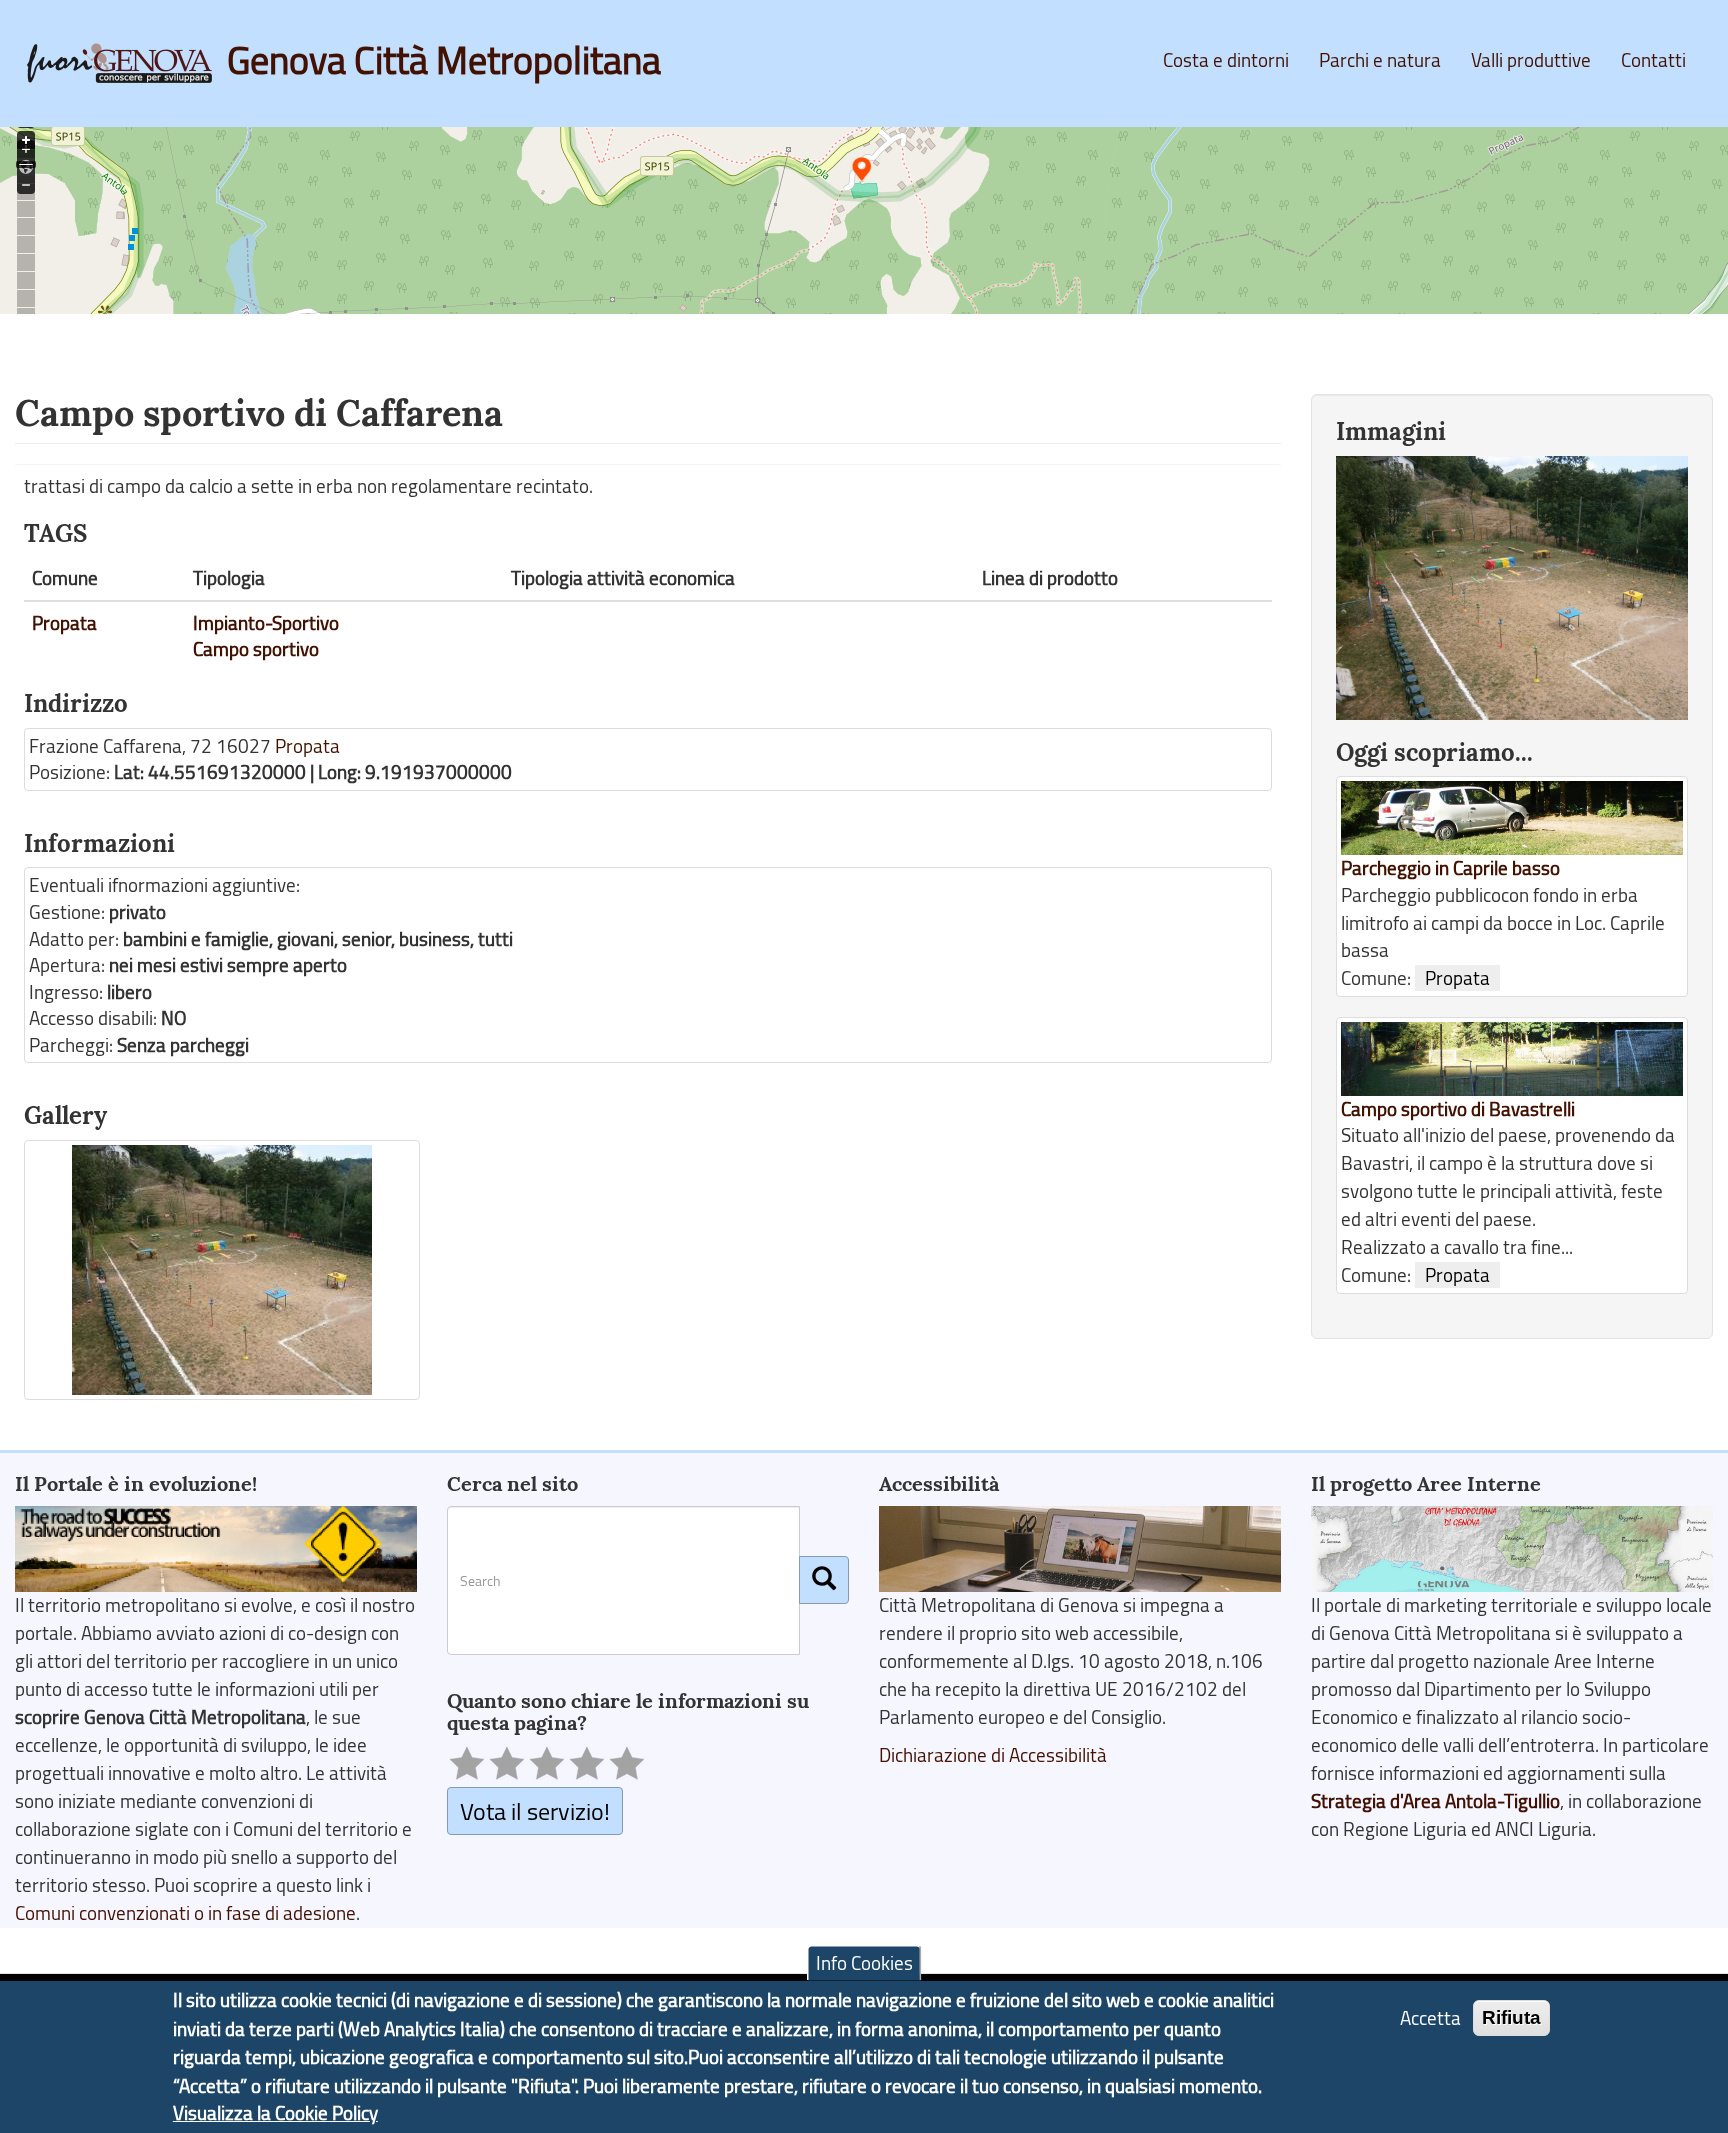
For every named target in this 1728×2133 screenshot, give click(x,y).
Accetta (1430, 2017)
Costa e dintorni (1226, 60)
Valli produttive (1531, 60)
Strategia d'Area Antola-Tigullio (1435, 1801)
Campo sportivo (256, 649)
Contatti (1653, 60)
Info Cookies (864, 1963)
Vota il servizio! (535, 1810)
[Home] (127, 63)
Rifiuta (1511, 2016)
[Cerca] (824, 1580)
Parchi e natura (1380, 60)
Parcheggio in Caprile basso (1450, 868)
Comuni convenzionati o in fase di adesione (185, 1913)
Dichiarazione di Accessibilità (993, 1755)
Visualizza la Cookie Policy (275, 2113)
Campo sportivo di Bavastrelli (1458, 1109)
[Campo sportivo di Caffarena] (222, 1270)
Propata (64, 623)
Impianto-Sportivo (266, 623)
